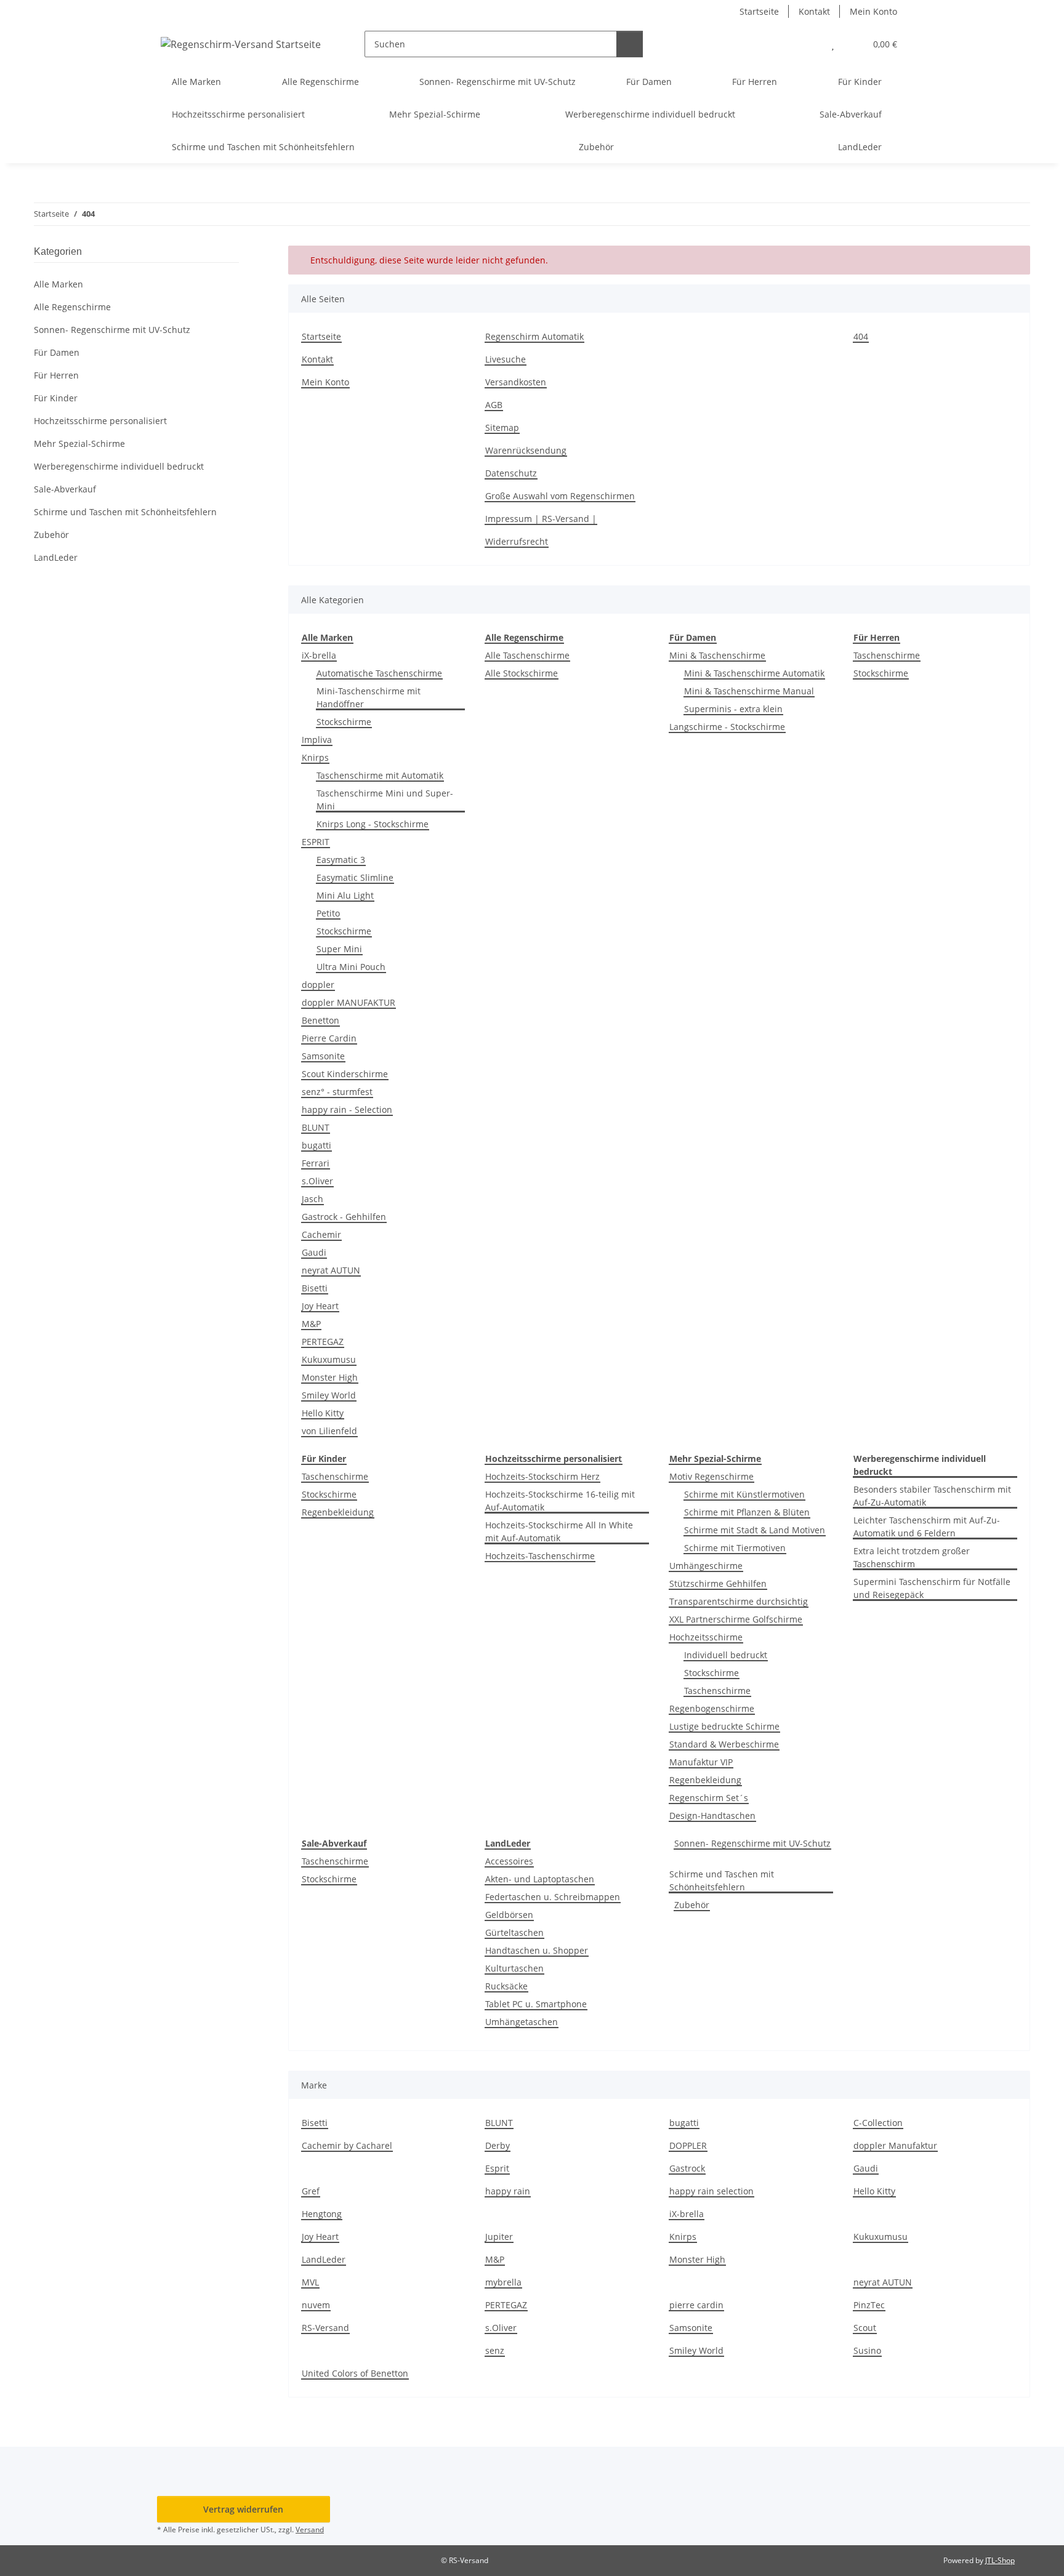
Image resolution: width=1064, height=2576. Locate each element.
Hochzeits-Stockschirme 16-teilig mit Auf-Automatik (560, 1501)
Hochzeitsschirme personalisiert (100, 421)
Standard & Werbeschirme (724, 1744)
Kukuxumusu (329, 1359)
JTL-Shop (1000, 2560)
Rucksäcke (506, 1986)
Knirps (315, 757)
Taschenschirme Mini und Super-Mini (385, 800)
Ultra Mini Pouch (351, 967)
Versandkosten (516, 382)
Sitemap (502, 427)
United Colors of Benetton (355, 2373)
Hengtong (322, 2214)
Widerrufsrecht (517, 541)
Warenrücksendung (526, 450)
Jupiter (499, 2237)
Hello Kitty (323, 1413)
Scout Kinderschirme (345, 1074)
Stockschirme (344, 722)
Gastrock (687, 2168)
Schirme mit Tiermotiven (735, 1548)
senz (495, 2350)
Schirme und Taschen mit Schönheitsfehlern (722, 1880)
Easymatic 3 (341, 860)
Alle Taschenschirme (527, 655)
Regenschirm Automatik (534, 336)
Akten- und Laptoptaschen (540, 1879)
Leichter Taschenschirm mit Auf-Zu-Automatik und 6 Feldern (927, 1527)
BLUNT (316, 1127)
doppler (318, 985)
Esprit (497, 2168)
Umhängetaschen (522, 2022)
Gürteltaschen (514, 1932)
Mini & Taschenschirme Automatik (754, 673)
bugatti (316, 1145)
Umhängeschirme (706, 1566)
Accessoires (509, 1861)
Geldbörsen (509, 1915)
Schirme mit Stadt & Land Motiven (755, 1530)
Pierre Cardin (329, 1038)
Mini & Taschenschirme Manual (749, 691)
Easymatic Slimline (355, 877)
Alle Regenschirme (72, 307)
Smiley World (329, 1395)
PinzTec (869, 2305)
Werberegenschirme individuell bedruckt (119, 466)
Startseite (759, 11)
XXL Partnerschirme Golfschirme (736, 1619)
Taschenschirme (887, 655)
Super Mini (339, 949)
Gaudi (314, 1252)
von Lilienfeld (329, 1431)
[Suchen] (630, 44)
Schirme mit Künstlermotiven (744, 1494)
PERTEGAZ (323, 1342)
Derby (498, 2145)
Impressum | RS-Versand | (541, 519)
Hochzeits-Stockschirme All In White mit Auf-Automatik (559, 1531)
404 (861, 336)
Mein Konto (873, 11)
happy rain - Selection (347, 1109)
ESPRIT (316, 842)
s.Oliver (317, 1181)
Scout (865, 2328)
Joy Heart (320, 1306)
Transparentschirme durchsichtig (739, 1601)
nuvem (316, 2305)
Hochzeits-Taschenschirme (540, 1556)
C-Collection (878, 2123)
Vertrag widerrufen (243, 2509)
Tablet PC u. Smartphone (536, 2004)
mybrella (503, 2282)
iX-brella (319, 655)
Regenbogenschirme (712, 1708)
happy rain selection (711, 2191)
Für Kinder (56, 398)
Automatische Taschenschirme (379, 673)
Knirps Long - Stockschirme (373, 824)
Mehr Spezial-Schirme (79, 443)
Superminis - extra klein (733, 709)
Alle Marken (58, 284)
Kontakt (814, 11)
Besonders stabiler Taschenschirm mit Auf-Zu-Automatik (932, 1496)
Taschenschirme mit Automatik (380, 775)
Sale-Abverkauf (65, 489)
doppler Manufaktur (895, 2145)
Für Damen (57, 352)
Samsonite (323, 1056)
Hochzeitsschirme (706, 1637)
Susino (867, 2350)
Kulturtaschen (514, 1968)
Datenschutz (511, 473)
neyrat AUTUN (331, 1270)
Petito (328, 913)
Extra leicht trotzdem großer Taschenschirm (912, 1557)
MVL (310, 2282)
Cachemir (321, 1234)
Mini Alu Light (345, 895)
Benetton (320, 1020)
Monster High (330, 1377)
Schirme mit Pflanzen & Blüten (747, 1512)
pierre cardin (696, 2305)
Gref (311, 2191)
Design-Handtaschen (712, 1816)
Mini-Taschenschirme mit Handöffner (369, 697)
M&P (311, 1324)
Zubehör (692, 1905)
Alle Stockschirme (522, 673)
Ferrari (316, 1163)
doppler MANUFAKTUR (349, 1002)
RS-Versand (325, 2328)
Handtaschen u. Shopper (537, 1950)
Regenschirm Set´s (709, 1798)
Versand (310, 2530)
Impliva (317, 740)
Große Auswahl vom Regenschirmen (560, 496)
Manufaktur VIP (701, 1762)
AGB (494, 405)
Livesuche (506, 359)
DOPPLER (688, 2145)
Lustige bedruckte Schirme (724, 1726)
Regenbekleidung (338, 1512)
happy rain (508, 2191)
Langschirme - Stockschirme (727, 727)
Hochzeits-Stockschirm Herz (542, 1476)
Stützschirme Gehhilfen (718, 1583)
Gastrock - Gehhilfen (344, 1217)
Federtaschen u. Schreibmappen (553, 1897)
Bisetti (315, 1288)
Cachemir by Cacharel (347, 2145)
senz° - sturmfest (337, 1092)
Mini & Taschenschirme (717, 655)
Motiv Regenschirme (711, 1476)
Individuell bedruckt (726, 1655)
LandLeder (324, 2259)
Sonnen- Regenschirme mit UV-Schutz (752, 1843)
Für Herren (56, 375)
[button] (808, 44)
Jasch (312, 1199)
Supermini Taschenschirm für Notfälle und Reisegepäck (932, 1588)
